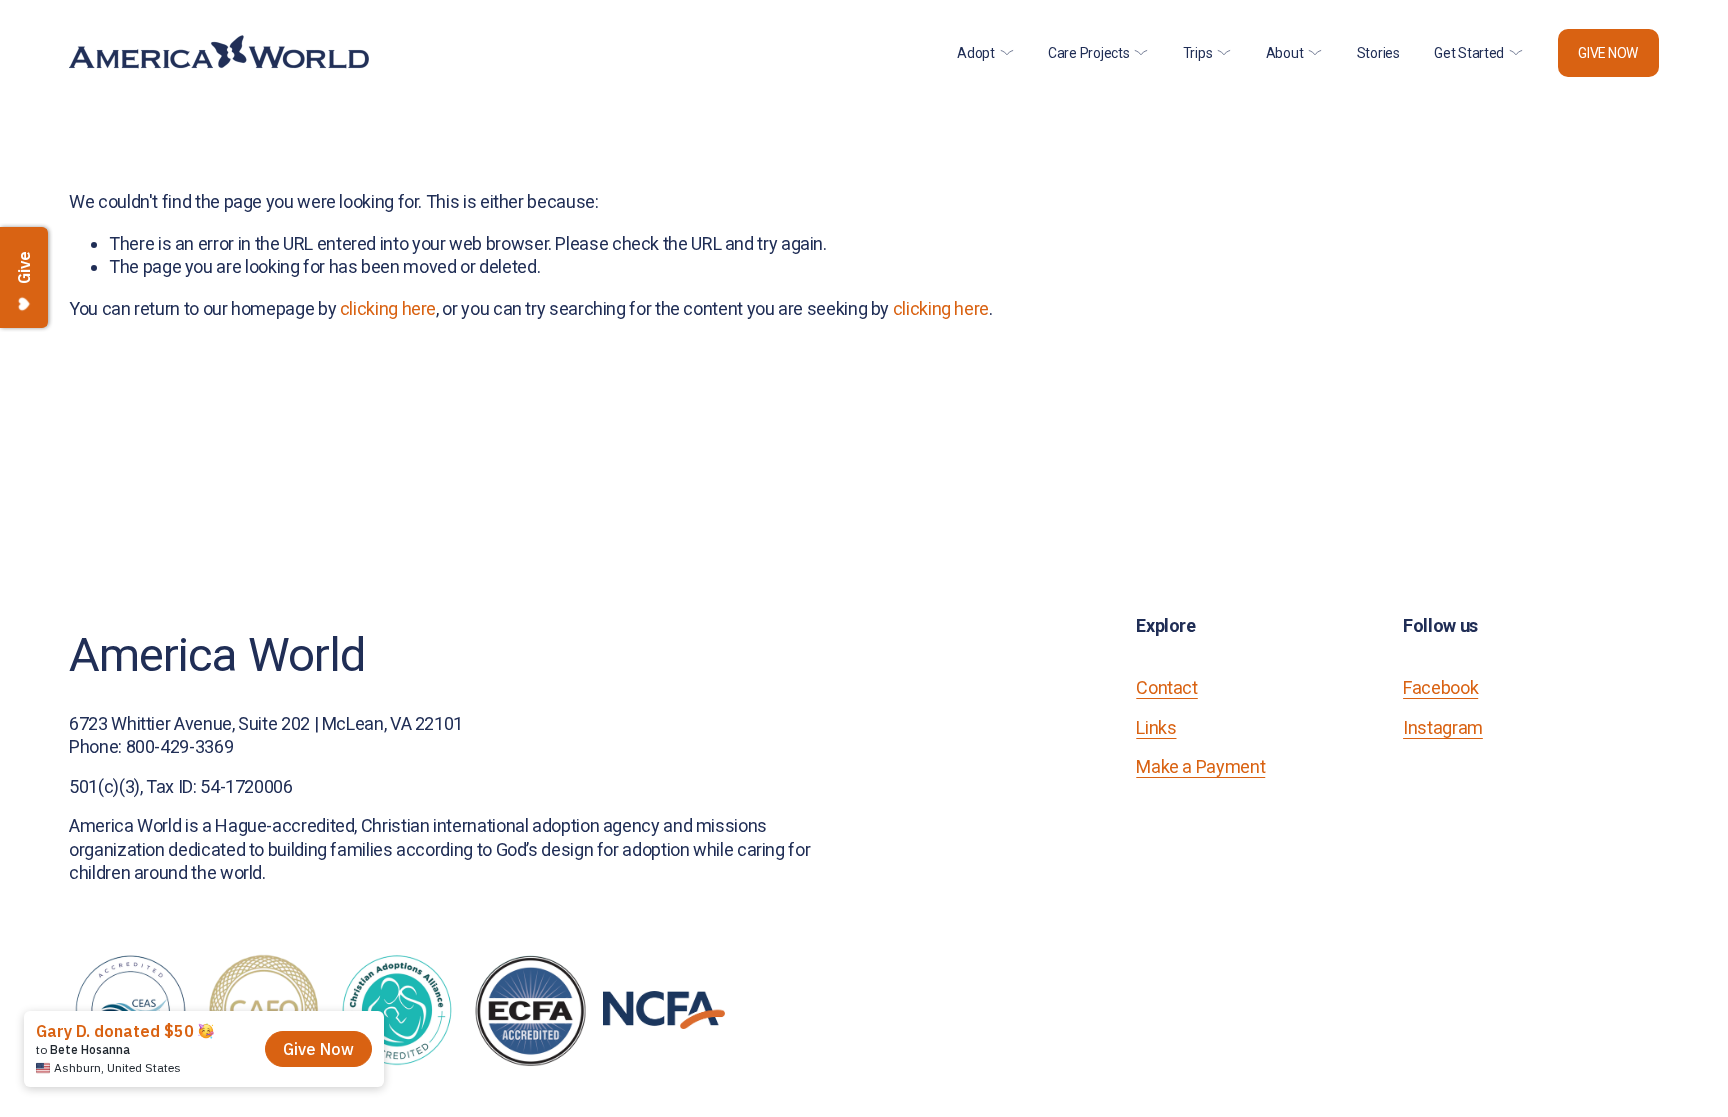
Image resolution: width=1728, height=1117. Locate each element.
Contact (1166, 687)
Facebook (1440, 687)
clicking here (388, 308)
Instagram (1443, 727)
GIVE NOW (1608, 53)
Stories (1378, 53)
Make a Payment (1200, 766)
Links (1156, 727)
